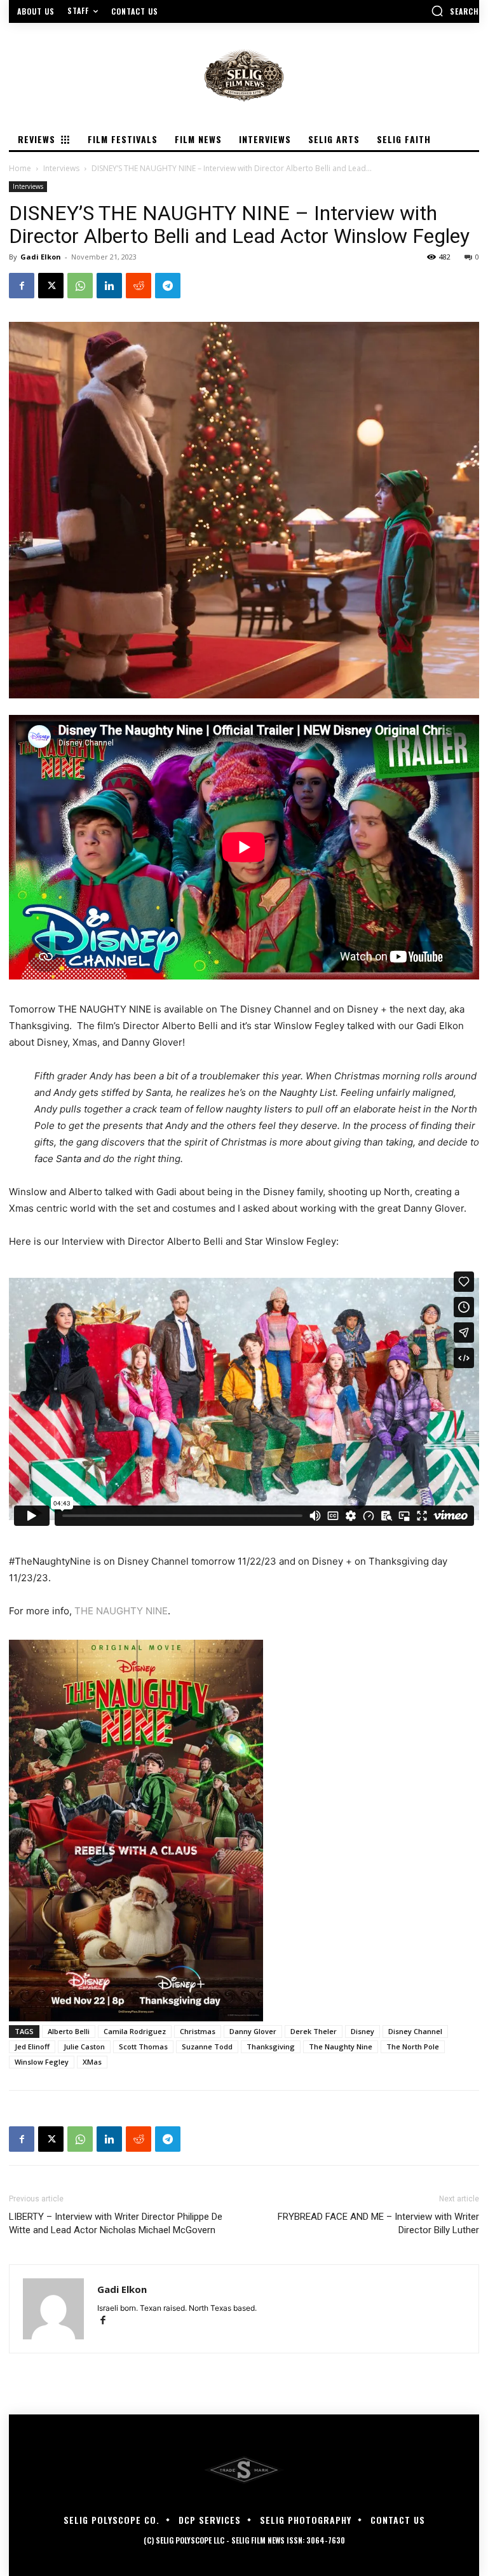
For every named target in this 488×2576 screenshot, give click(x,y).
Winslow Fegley (42, 2062)
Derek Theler (314, 2031)
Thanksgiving (271, 2046)
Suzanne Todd (207, 2046)
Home (20, 168)
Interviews (61, 168)
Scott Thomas (143, 2046)
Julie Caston (84, 2046)
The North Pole (413, 2046)
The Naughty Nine (341, 2046)
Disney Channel (415, 2031)
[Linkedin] (109, 286)
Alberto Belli (69, 2031)
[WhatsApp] (80, 286)
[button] (455, 11)
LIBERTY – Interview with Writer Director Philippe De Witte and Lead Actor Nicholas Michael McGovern (116, 2223)
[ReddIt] (139, 286)
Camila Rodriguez (135, 2031)
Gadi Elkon (41, 257)
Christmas (198, 2031)
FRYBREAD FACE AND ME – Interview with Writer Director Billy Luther (378, 2223)
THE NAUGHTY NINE (121, 1611)
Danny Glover (253, 2031)
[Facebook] (22, 286)
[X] (51, 286)
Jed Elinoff (32, 2046)
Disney (363, 2031)
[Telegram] (168, 286)
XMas (92, 2062)
